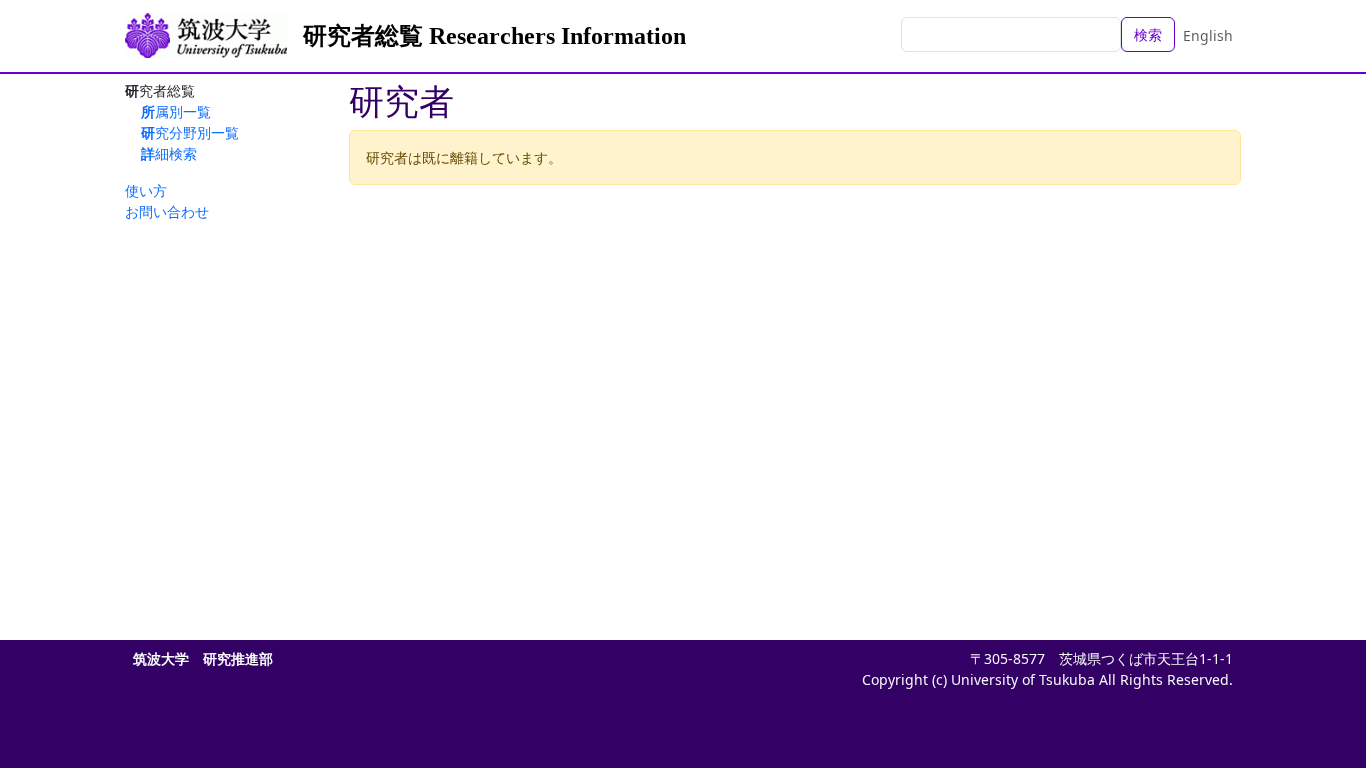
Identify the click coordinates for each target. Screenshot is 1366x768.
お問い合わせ (167, 211)
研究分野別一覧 (190, 132)
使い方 (146, 190)
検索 (1148, 34)
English (1208, 35)
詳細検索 (169, 153)
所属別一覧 (176, 111)
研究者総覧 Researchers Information (494, 36)
